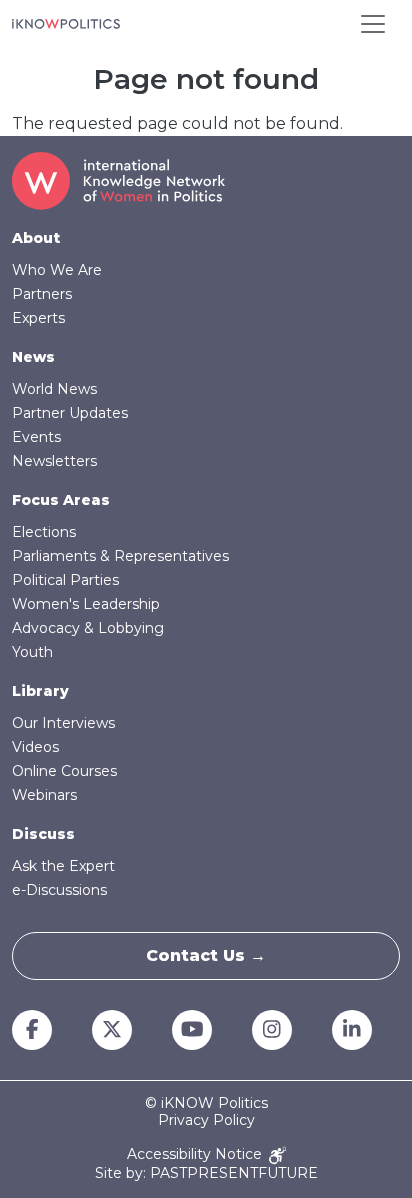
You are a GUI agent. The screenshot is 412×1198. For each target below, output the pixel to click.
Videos (35, 747)
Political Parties (65, 580)
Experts (38, 318)
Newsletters (54, 461)
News (33, 357)
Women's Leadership (86, 604)
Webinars (44, 795)
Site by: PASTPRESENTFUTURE (206, 1173)
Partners (42, 294)
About (36, 238)
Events (36, 437)
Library (40, 691)
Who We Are (57, 270)
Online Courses (64, 771)
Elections (44, 532)
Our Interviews (63, 723)
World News (54, 389)
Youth (32, 652)
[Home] (66, 24)
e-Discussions (59, 890)
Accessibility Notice (196, 1154)
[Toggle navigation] (373, 24)
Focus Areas (61, 500)
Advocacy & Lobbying (88, 628)
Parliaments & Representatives (120, 556)
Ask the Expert (63, 866)
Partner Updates (70, 413)
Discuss (43, 834)
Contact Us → (206, 955)
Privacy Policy (206, 1120)
